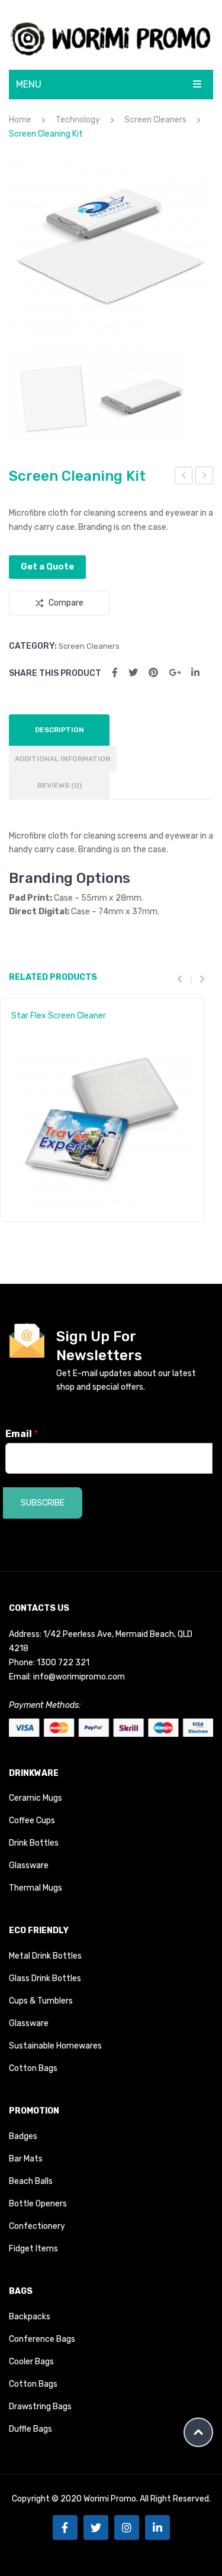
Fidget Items (33, 2249)
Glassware (29, 1865)
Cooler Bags (31, 2362)
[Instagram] (127, 2528)
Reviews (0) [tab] (59, 785)
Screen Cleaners (155, 120)
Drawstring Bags (40, 2407)
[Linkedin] (157, 2528)
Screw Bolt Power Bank (184, 477)
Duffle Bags (30, 2429)
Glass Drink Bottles (45, 1978)
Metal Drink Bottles (45, 1956)
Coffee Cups (32, 1821)
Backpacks (30, 2317)
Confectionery (37, 2226)
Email (22, 1434)
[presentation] (184, 979)
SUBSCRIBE (43, 1503)
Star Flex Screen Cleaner (59, 1016)
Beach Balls (31, 2181)
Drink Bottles (34, 1843)
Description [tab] (59, 730)
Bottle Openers (38, 2204)
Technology (78, 120)
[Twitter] (133, 673)
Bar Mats (26, 2159)
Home (20, 120)
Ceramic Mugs (36, 1798)
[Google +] (175, 673)
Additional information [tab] (63, 759)
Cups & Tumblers (41, 2001)
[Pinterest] (153, 673)
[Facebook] (115, 673)
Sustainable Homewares (55, 2046)
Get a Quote (47, 567)
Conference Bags (42, 2339)
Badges (23, 2136)
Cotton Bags (33, 2068)
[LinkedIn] (195, 673)
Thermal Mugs (36, 1888)
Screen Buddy (205, 477)
